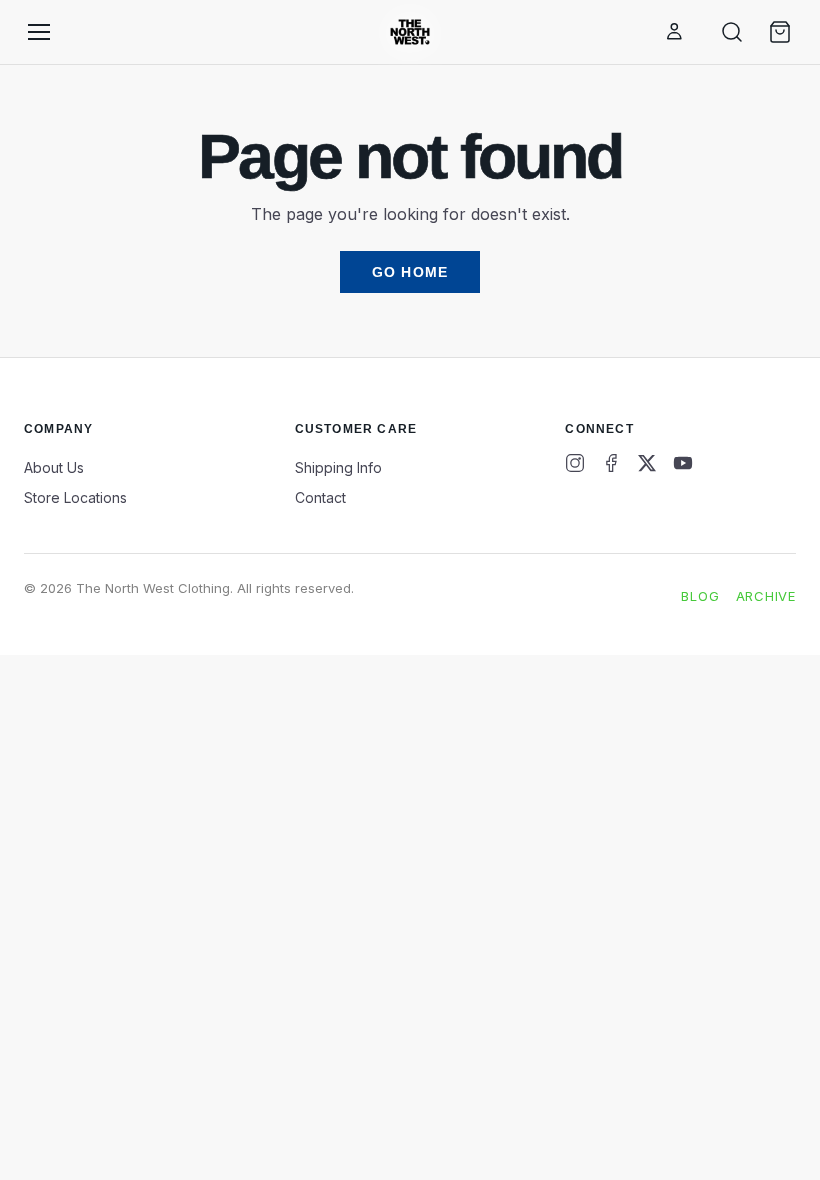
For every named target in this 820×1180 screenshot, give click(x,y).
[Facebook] (611, 463)
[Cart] (780, 32)
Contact (320, 497)
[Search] (732, 32)
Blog (700, 596)
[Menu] (39, 32)
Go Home (410, 272)
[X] (647, 463)
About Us (54, 467)
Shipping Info (338, 467)
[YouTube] (683, 463)
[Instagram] (575, 463)
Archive (766, 596)
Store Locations (75, 497)
